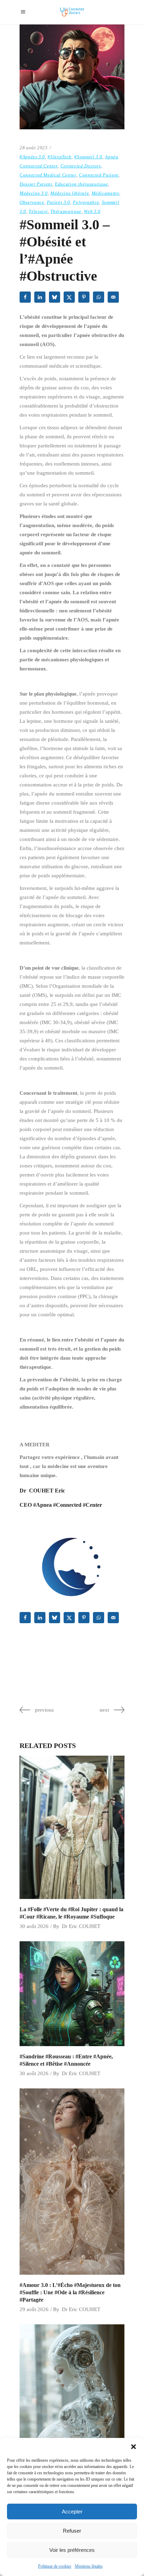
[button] (134, 2447)
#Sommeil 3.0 (88, 157)
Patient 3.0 (59, 202)
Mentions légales (89, 2566)
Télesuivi (38, 211)
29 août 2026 (34, 2309)
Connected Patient (99, 175)
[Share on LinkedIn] (41, 297)
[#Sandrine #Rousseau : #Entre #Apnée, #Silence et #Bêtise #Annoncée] (72, 1994)
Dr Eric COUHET (81, 1926)
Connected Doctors (81, 166)
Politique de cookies (55, 2566)
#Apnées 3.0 (32, 157)
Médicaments (105, 193)
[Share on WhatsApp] (99, 297)
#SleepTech (60, 157)
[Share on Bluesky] (55, 297)
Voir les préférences (72, 2550)
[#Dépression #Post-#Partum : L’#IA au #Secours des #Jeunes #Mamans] (72, 2417)
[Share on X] (70, 297)
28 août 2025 (34, 148)
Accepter (72, 2512)
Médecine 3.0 (34, 193)
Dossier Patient (36, 184)
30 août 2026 (34, 1926)
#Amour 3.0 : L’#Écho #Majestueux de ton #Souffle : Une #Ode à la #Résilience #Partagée (70, 2292)
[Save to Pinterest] (85, 297)
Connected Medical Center (48, 175)
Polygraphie (86, 202)
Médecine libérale (70, 193)
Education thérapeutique (81, 184)
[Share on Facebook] (26, 297)
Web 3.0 (92, 211)
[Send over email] (114, 297)
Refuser (72, 2531)
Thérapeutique (66, 211)
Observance (32, 202)
